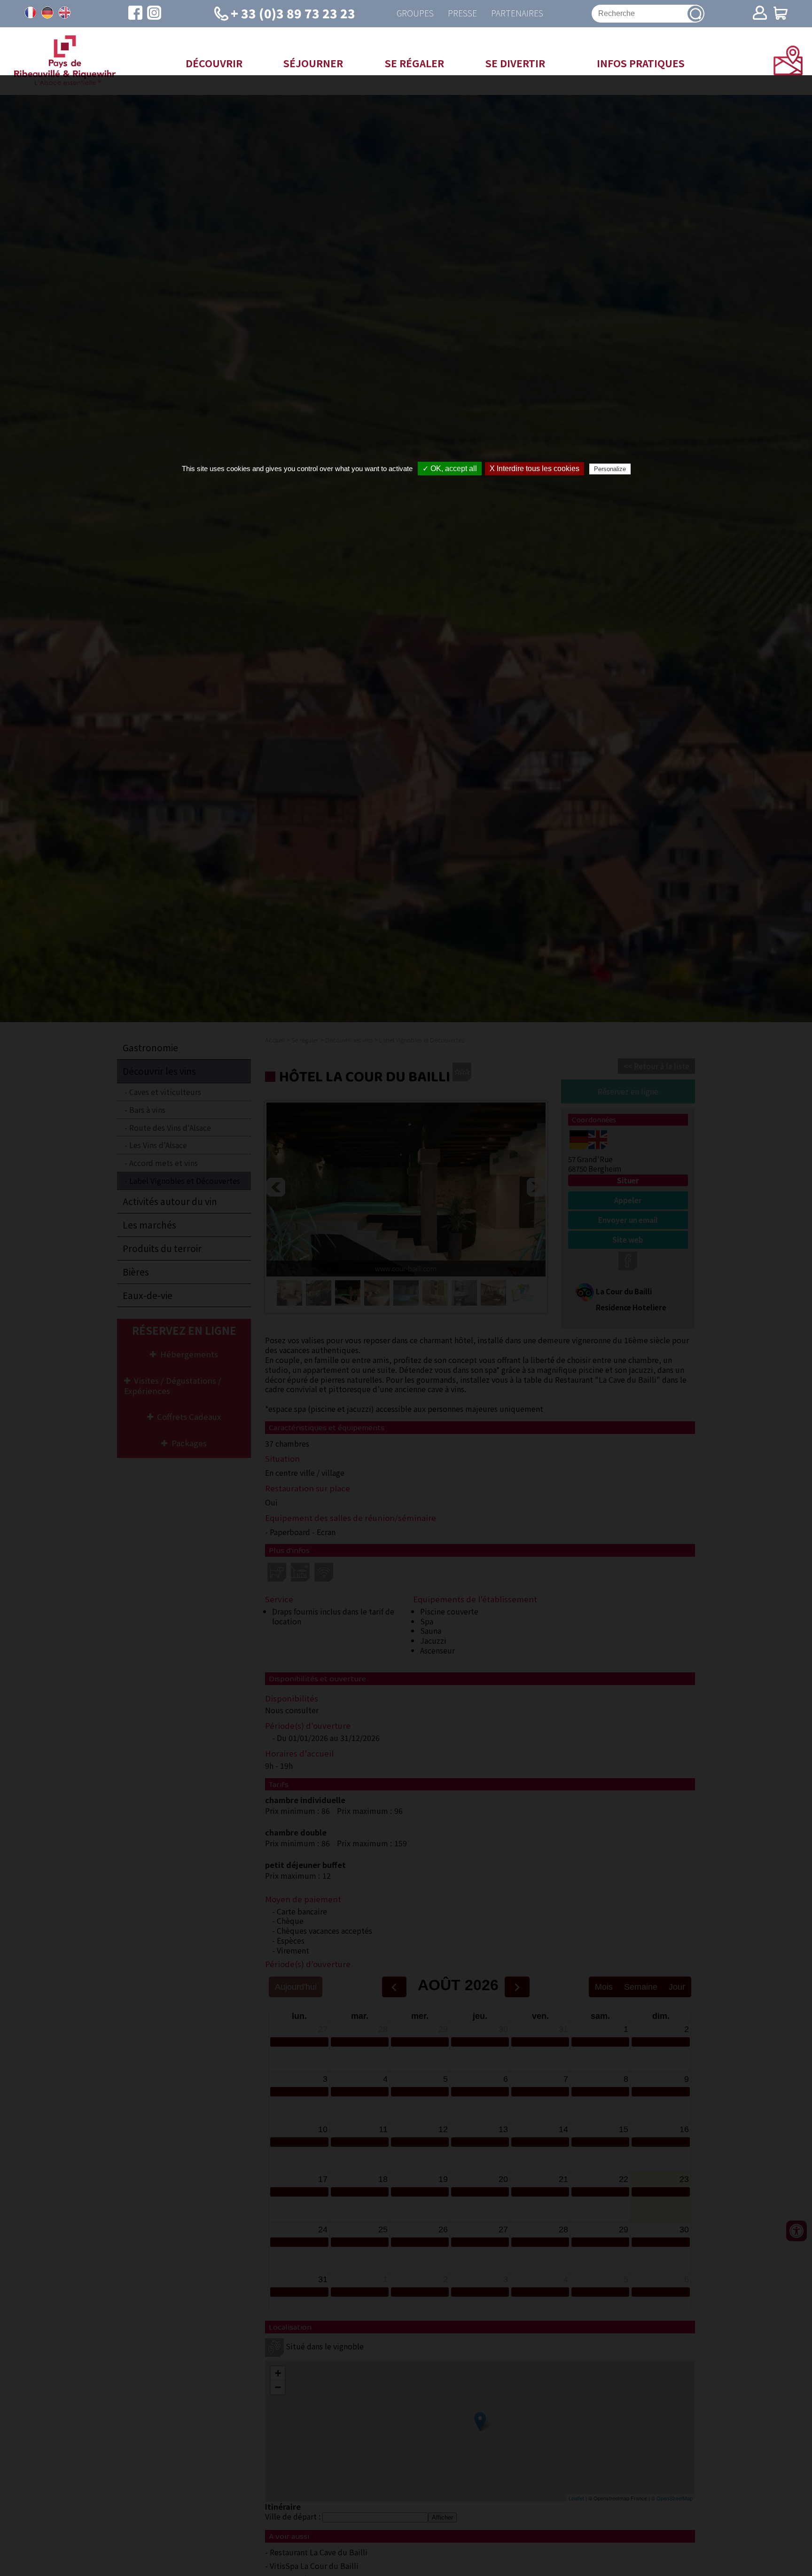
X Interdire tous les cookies (535, 469)
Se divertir (515, 63)
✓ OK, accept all (450, 469)
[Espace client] (760, 14)
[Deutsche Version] (47, 13)
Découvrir (214, 63)
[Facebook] (135, 14)
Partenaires (517, 13)
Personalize (610, 469)
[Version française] (31, 13)
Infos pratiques (641, 63)
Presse (462, 13)
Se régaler (414, 63)
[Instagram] (154, 14)
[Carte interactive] (788, 72)
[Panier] (781, 14)
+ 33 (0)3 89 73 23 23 (293, 13)
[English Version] (64, 13)
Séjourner (313, 63)
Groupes (415, 13)
